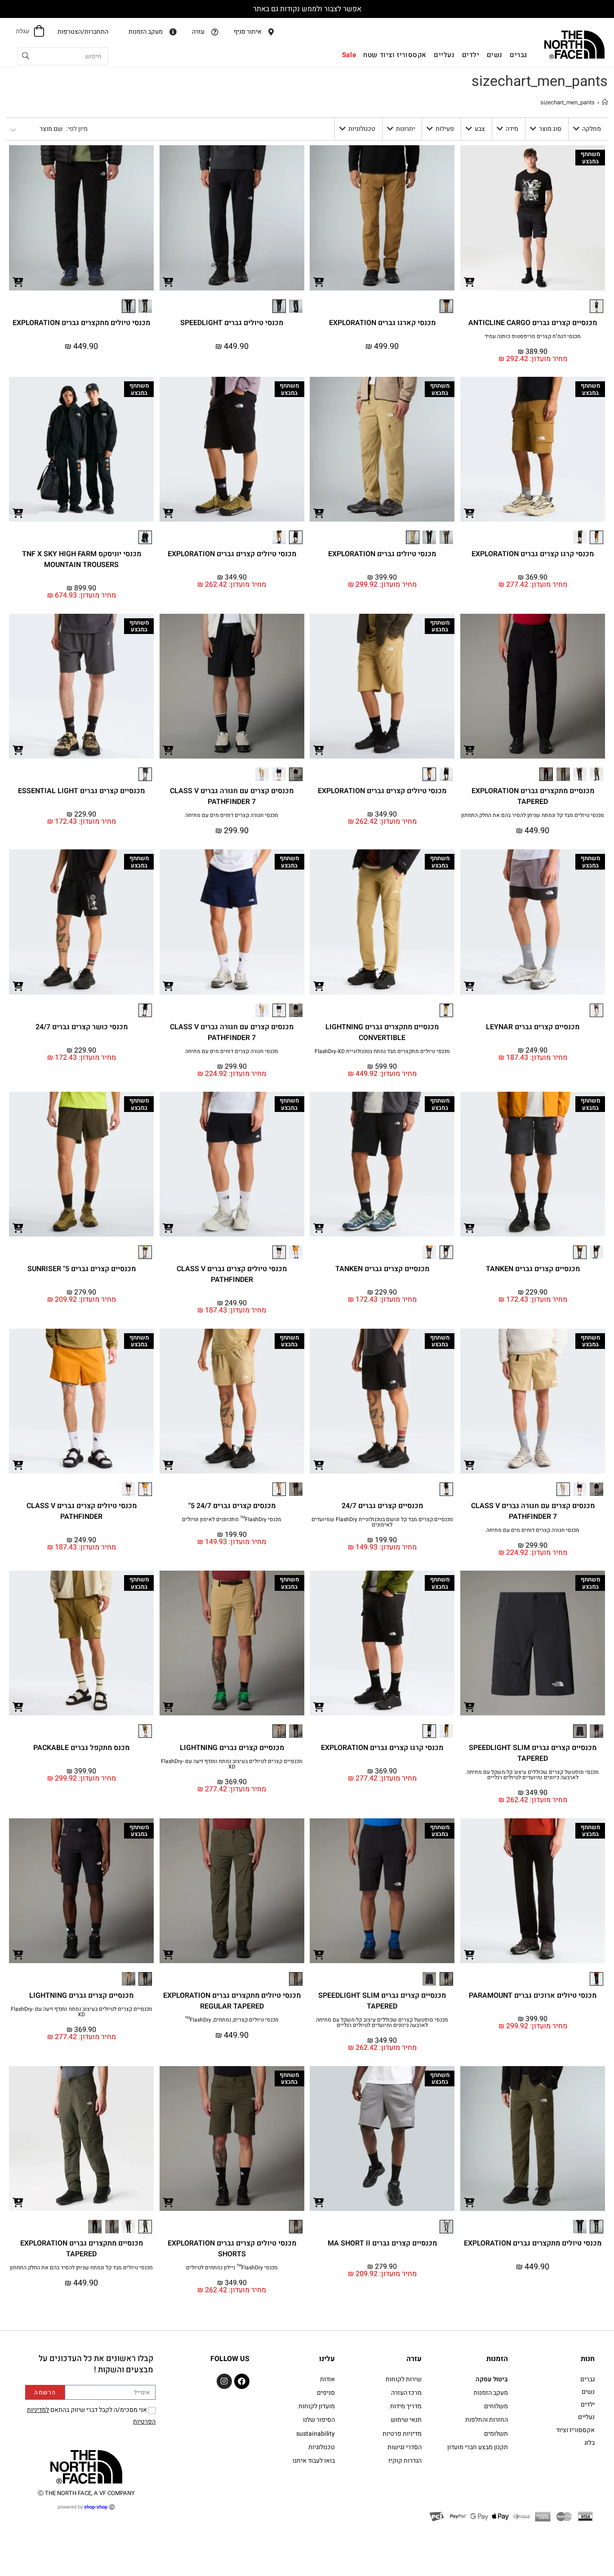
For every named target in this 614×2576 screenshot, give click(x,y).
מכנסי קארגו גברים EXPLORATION (382, 323)
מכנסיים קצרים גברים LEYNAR (533, 1027)
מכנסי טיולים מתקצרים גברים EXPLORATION (81, 323)
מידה (512, 129)
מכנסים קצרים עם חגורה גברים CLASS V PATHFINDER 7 (232, 796)
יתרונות (405, 129)
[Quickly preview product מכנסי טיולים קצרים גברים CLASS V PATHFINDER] (169, 1228)
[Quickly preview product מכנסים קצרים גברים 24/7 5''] (169, 1464)
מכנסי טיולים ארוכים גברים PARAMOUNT (533, 1996)
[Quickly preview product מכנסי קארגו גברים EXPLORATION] (319, 281)
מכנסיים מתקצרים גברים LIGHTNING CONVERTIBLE (382, 1032)
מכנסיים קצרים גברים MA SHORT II (382, 2243)
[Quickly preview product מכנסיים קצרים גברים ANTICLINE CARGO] (469, 281)
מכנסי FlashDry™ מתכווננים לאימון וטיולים (232, 1519)
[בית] (605, 102)
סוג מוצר (550, 129)
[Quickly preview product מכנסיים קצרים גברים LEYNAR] (469, 986)
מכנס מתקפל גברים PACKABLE (81, 1748)
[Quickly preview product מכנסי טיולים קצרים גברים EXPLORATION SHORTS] (169, 2202)
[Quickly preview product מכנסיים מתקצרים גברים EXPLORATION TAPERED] (469, 750)
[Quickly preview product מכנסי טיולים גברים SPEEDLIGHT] (169, 281)
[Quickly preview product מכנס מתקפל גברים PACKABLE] (18, 1706)
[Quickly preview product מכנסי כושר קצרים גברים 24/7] (18, 986)
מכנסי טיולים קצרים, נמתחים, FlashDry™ (232, 2020)
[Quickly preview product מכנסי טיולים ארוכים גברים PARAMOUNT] (469, 1954)
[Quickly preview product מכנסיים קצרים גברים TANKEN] (469, 1228)
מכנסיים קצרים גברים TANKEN (533, 1269)
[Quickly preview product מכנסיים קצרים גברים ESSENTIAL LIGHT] (18, 750)
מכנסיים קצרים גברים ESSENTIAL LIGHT (81, 791)
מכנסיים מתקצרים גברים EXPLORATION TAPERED (533, 796)
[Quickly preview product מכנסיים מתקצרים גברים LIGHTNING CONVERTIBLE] (319, 986)
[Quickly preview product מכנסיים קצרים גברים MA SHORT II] (319, 2202)
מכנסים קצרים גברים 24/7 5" (232, 1506)
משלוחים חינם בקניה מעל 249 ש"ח (307, 9)
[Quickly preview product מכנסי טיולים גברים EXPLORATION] (319, 513)
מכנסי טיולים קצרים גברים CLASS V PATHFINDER (232, 1274)
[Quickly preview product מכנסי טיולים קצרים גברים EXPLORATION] (169, 513)
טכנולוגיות (362, 129)
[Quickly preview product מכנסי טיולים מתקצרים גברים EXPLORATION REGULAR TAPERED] (169, 1954)
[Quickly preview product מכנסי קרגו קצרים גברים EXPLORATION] (469, 513)
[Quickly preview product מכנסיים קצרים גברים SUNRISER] (18, 1228)
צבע (480, 129)
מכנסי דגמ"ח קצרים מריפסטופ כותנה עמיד (533, 336)
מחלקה (592, 129)
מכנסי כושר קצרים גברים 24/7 (82, 1027)
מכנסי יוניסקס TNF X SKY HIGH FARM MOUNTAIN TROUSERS (82, 559)
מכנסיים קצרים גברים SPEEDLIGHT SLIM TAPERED (533, 1753)
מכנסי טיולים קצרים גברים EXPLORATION (232, 554)
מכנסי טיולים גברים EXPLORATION (382, 554)
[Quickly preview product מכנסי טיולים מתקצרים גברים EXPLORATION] (18, 281)
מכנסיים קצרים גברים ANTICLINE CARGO (533, 323)
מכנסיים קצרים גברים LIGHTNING (232, 1748)
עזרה (414, 2359)
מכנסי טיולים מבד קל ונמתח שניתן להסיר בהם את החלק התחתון (533, 815)
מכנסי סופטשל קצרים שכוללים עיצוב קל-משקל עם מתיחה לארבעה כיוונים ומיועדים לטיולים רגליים (533, 1775)
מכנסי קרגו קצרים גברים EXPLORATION (533, 554)
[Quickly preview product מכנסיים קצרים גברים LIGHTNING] (169, 1706)
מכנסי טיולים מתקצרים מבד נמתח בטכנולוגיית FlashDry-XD (382, 1051)
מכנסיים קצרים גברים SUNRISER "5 (82, 1269)
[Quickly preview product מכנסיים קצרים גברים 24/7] (319, 1464)
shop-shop (96, 2507)
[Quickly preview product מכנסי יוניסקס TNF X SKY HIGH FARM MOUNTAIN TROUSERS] (18, 513)
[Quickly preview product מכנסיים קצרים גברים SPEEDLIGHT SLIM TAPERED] (469, 1706)
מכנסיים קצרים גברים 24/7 (382, 1506)
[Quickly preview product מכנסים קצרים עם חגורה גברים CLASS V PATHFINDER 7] (169, 750)
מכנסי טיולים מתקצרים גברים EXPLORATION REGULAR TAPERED (232, 2001)
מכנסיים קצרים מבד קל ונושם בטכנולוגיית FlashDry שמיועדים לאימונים (382, 1522)
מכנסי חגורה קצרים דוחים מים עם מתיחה (232, 815)
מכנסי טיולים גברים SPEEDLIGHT (232, 323)
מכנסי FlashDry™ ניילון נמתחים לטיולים (232, 2268)
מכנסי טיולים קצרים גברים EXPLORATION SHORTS (232, 2249)
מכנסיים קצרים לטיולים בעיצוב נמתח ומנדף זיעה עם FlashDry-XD (232, 1764)
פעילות (445, 129)
